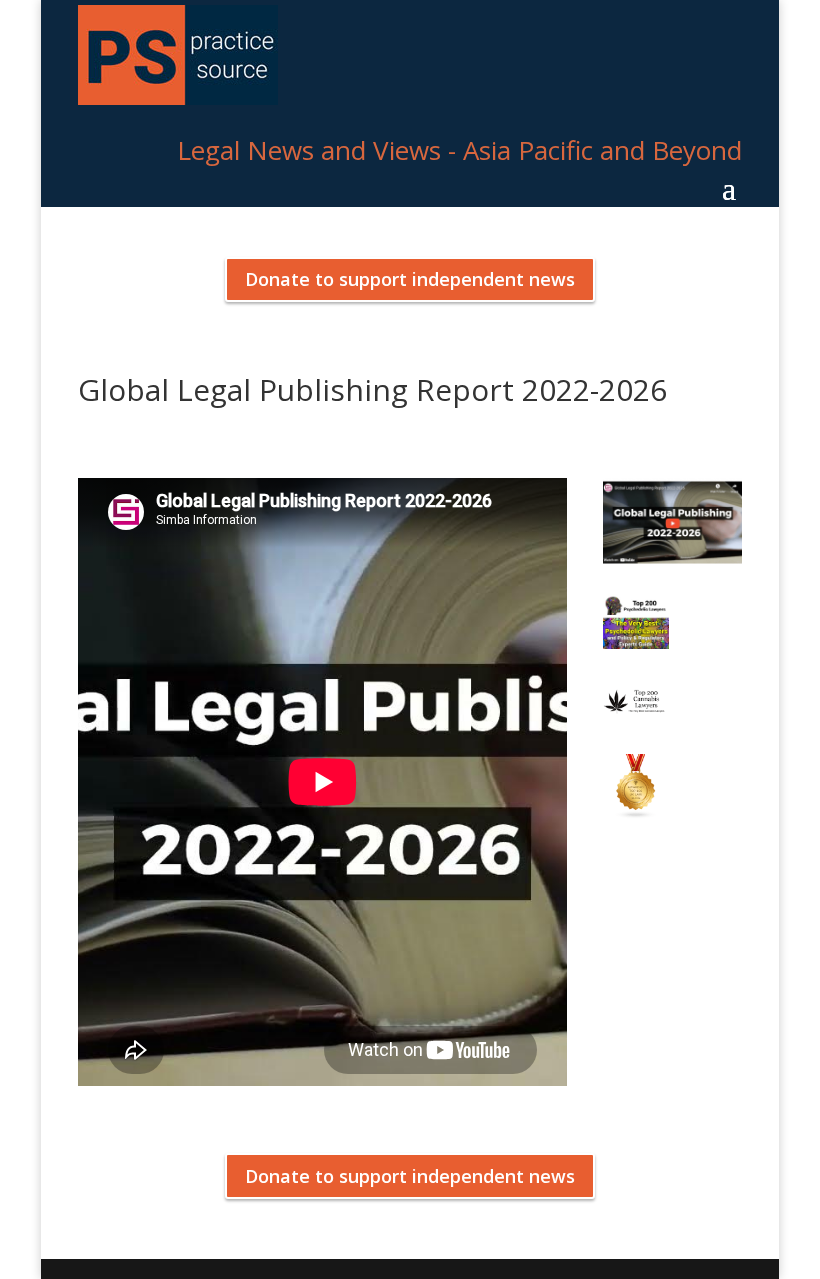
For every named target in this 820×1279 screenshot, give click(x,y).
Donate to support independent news (410, 279)
